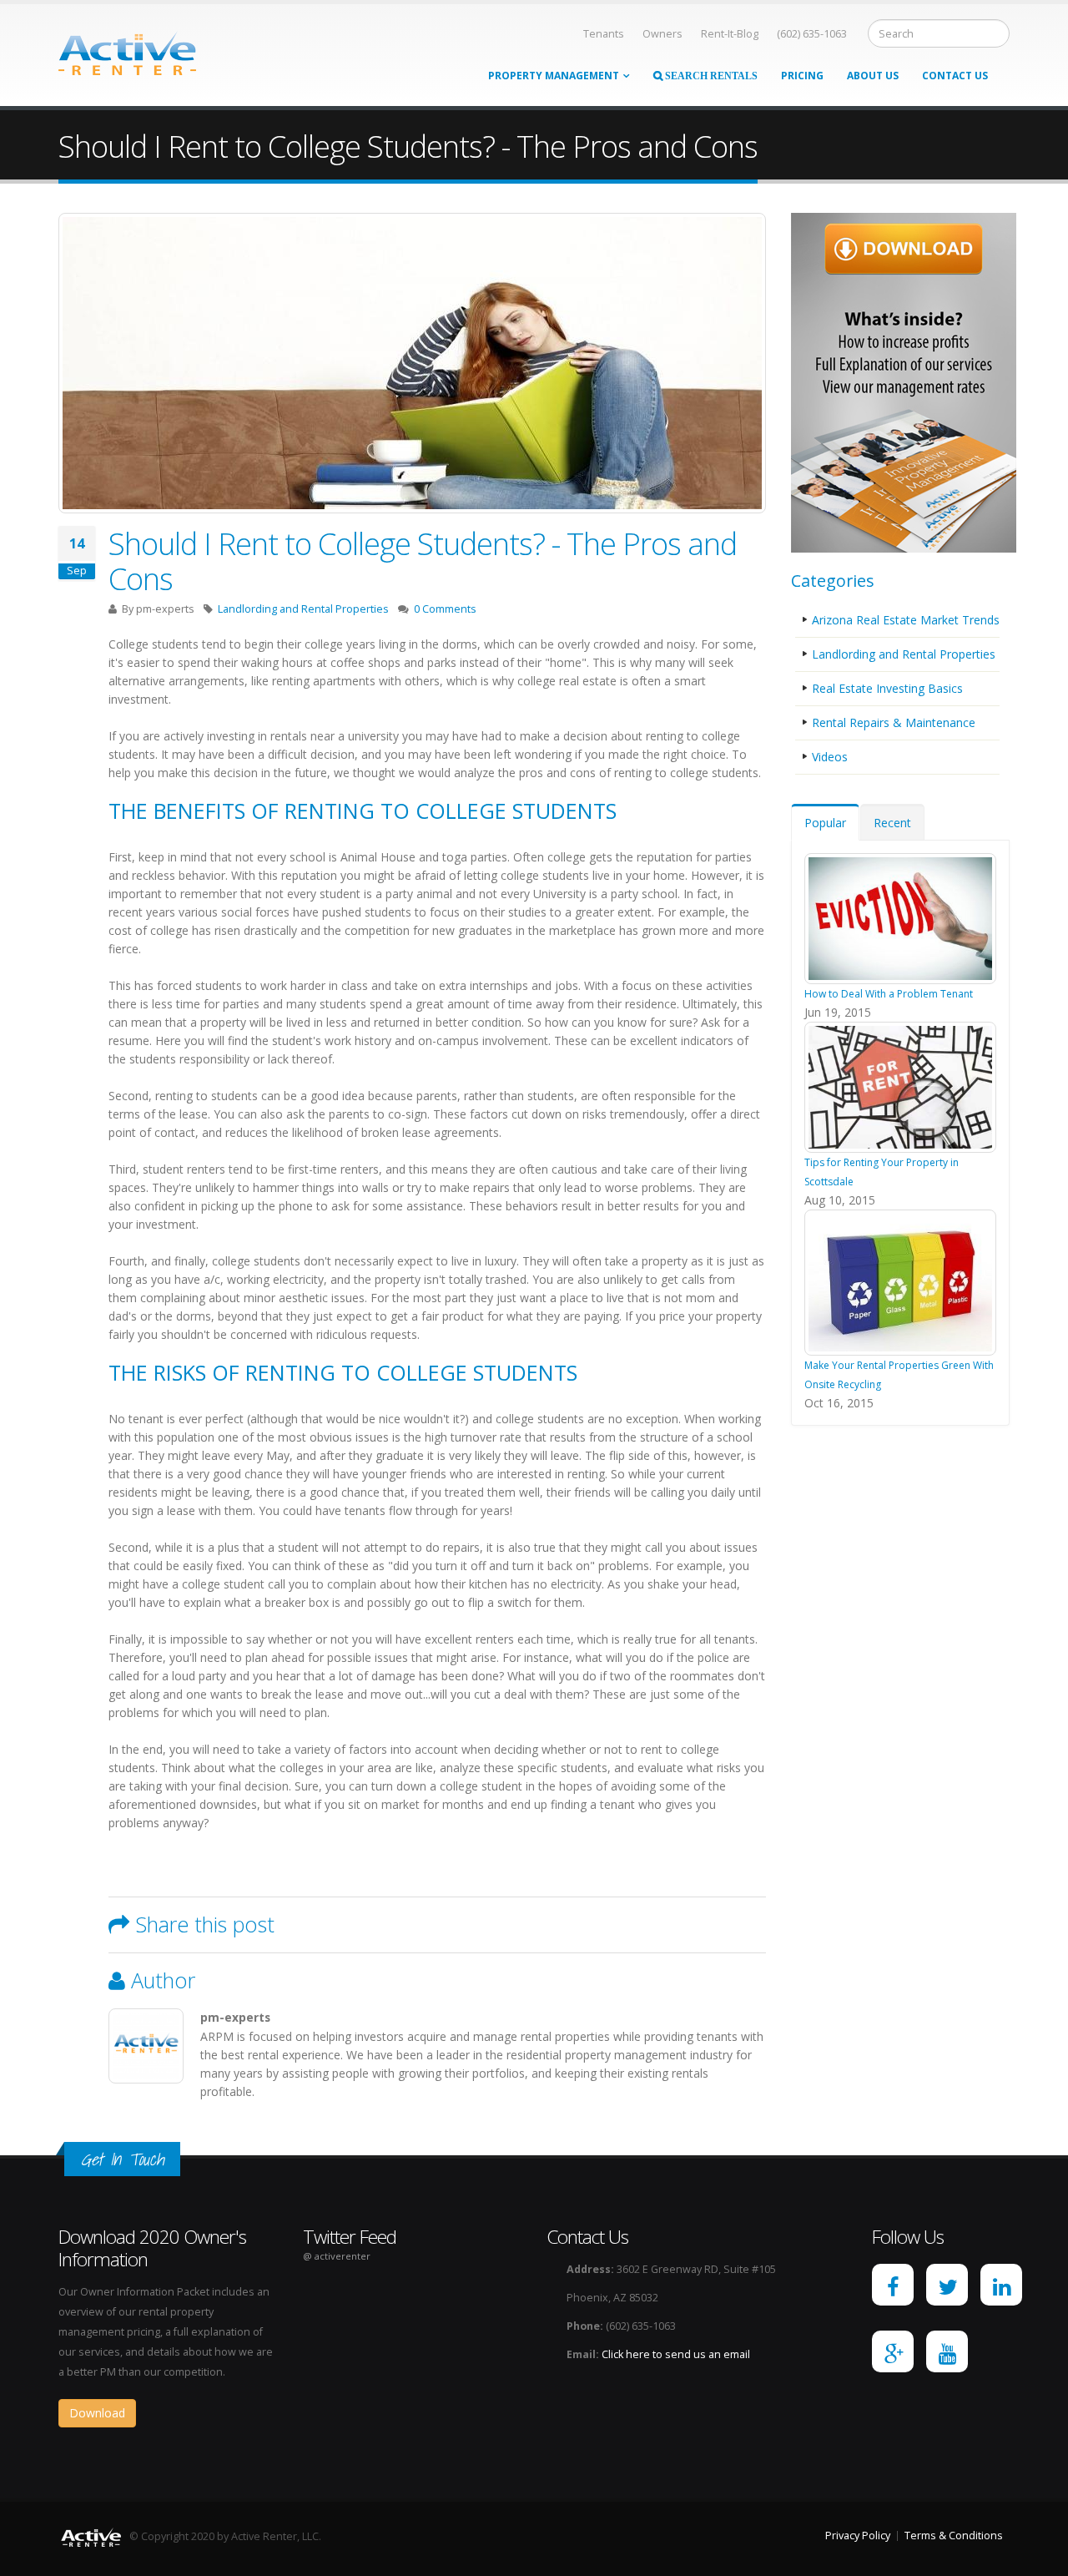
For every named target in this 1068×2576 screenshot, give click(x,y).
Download (97, 2413)
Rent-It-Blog (730, 34)
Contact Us (955, 76)
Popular (825, 823)
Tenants (604, 34)
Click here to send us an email (676, 2354)
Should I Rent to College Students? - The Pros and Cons (423, 561)
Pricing (802, 76)
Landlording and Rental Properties (303, 609)
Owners (662, 34)
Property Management (554, 76)
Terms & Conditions (954, 2536)
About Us (873, 76)
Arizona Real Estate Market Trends (906, 620)
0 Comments (445, 609)
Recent (892, 823)
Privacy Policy (858, 2536)
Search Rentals (710, 76)
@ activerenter (337, 2256)
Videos (830, 757)
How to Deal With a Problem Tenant (889, 994)
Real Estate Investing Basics (887, 688)
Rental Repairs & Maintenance (894, 722)
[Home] (127, 51)
